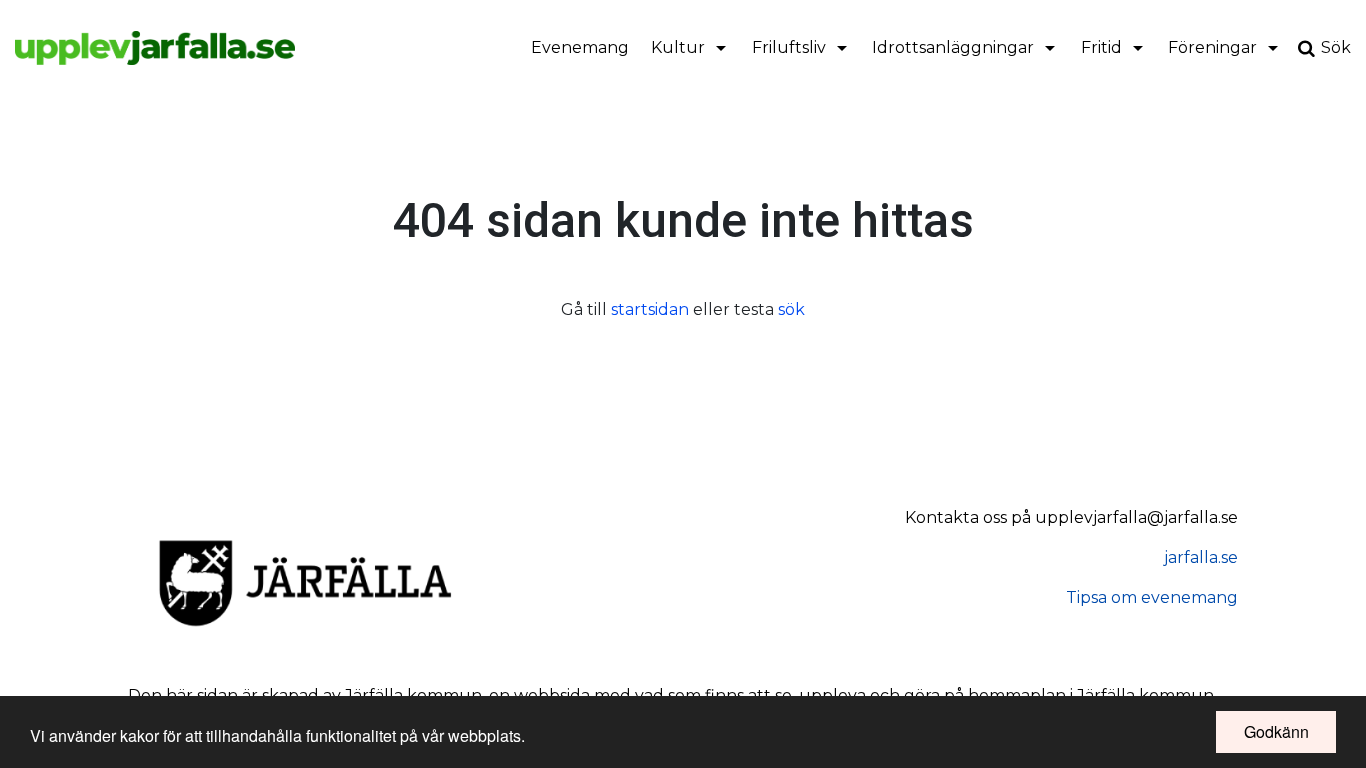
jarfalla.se (1201, 557)
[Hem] (155, 48)
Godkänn (1276, 731)
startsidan (650, 309)
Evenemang (580, 47)
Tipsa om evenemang (1152, 597)
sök (791, 309)
